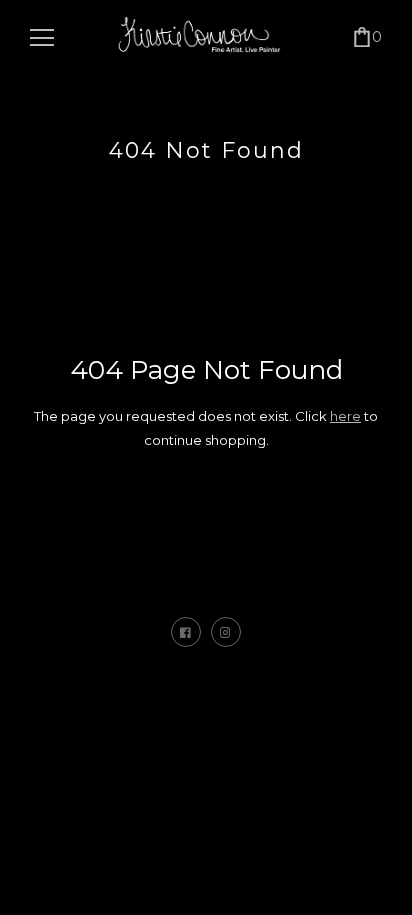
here (345, 416)
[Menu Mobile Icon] (42, 38)
